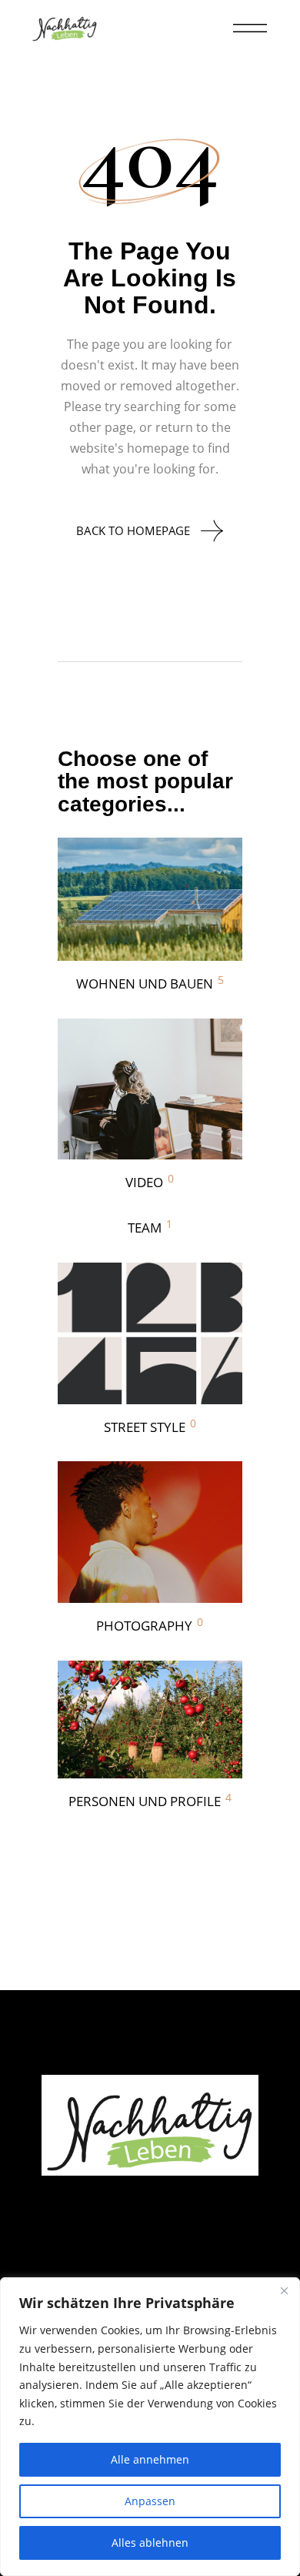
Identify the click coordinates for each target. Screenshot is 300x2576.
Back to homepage (133, 530)
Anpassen (150, 2501)
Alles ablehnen (150, 2543)
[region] (150, 2427)
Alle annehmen (150, 2459)
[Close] (284, 2290)
